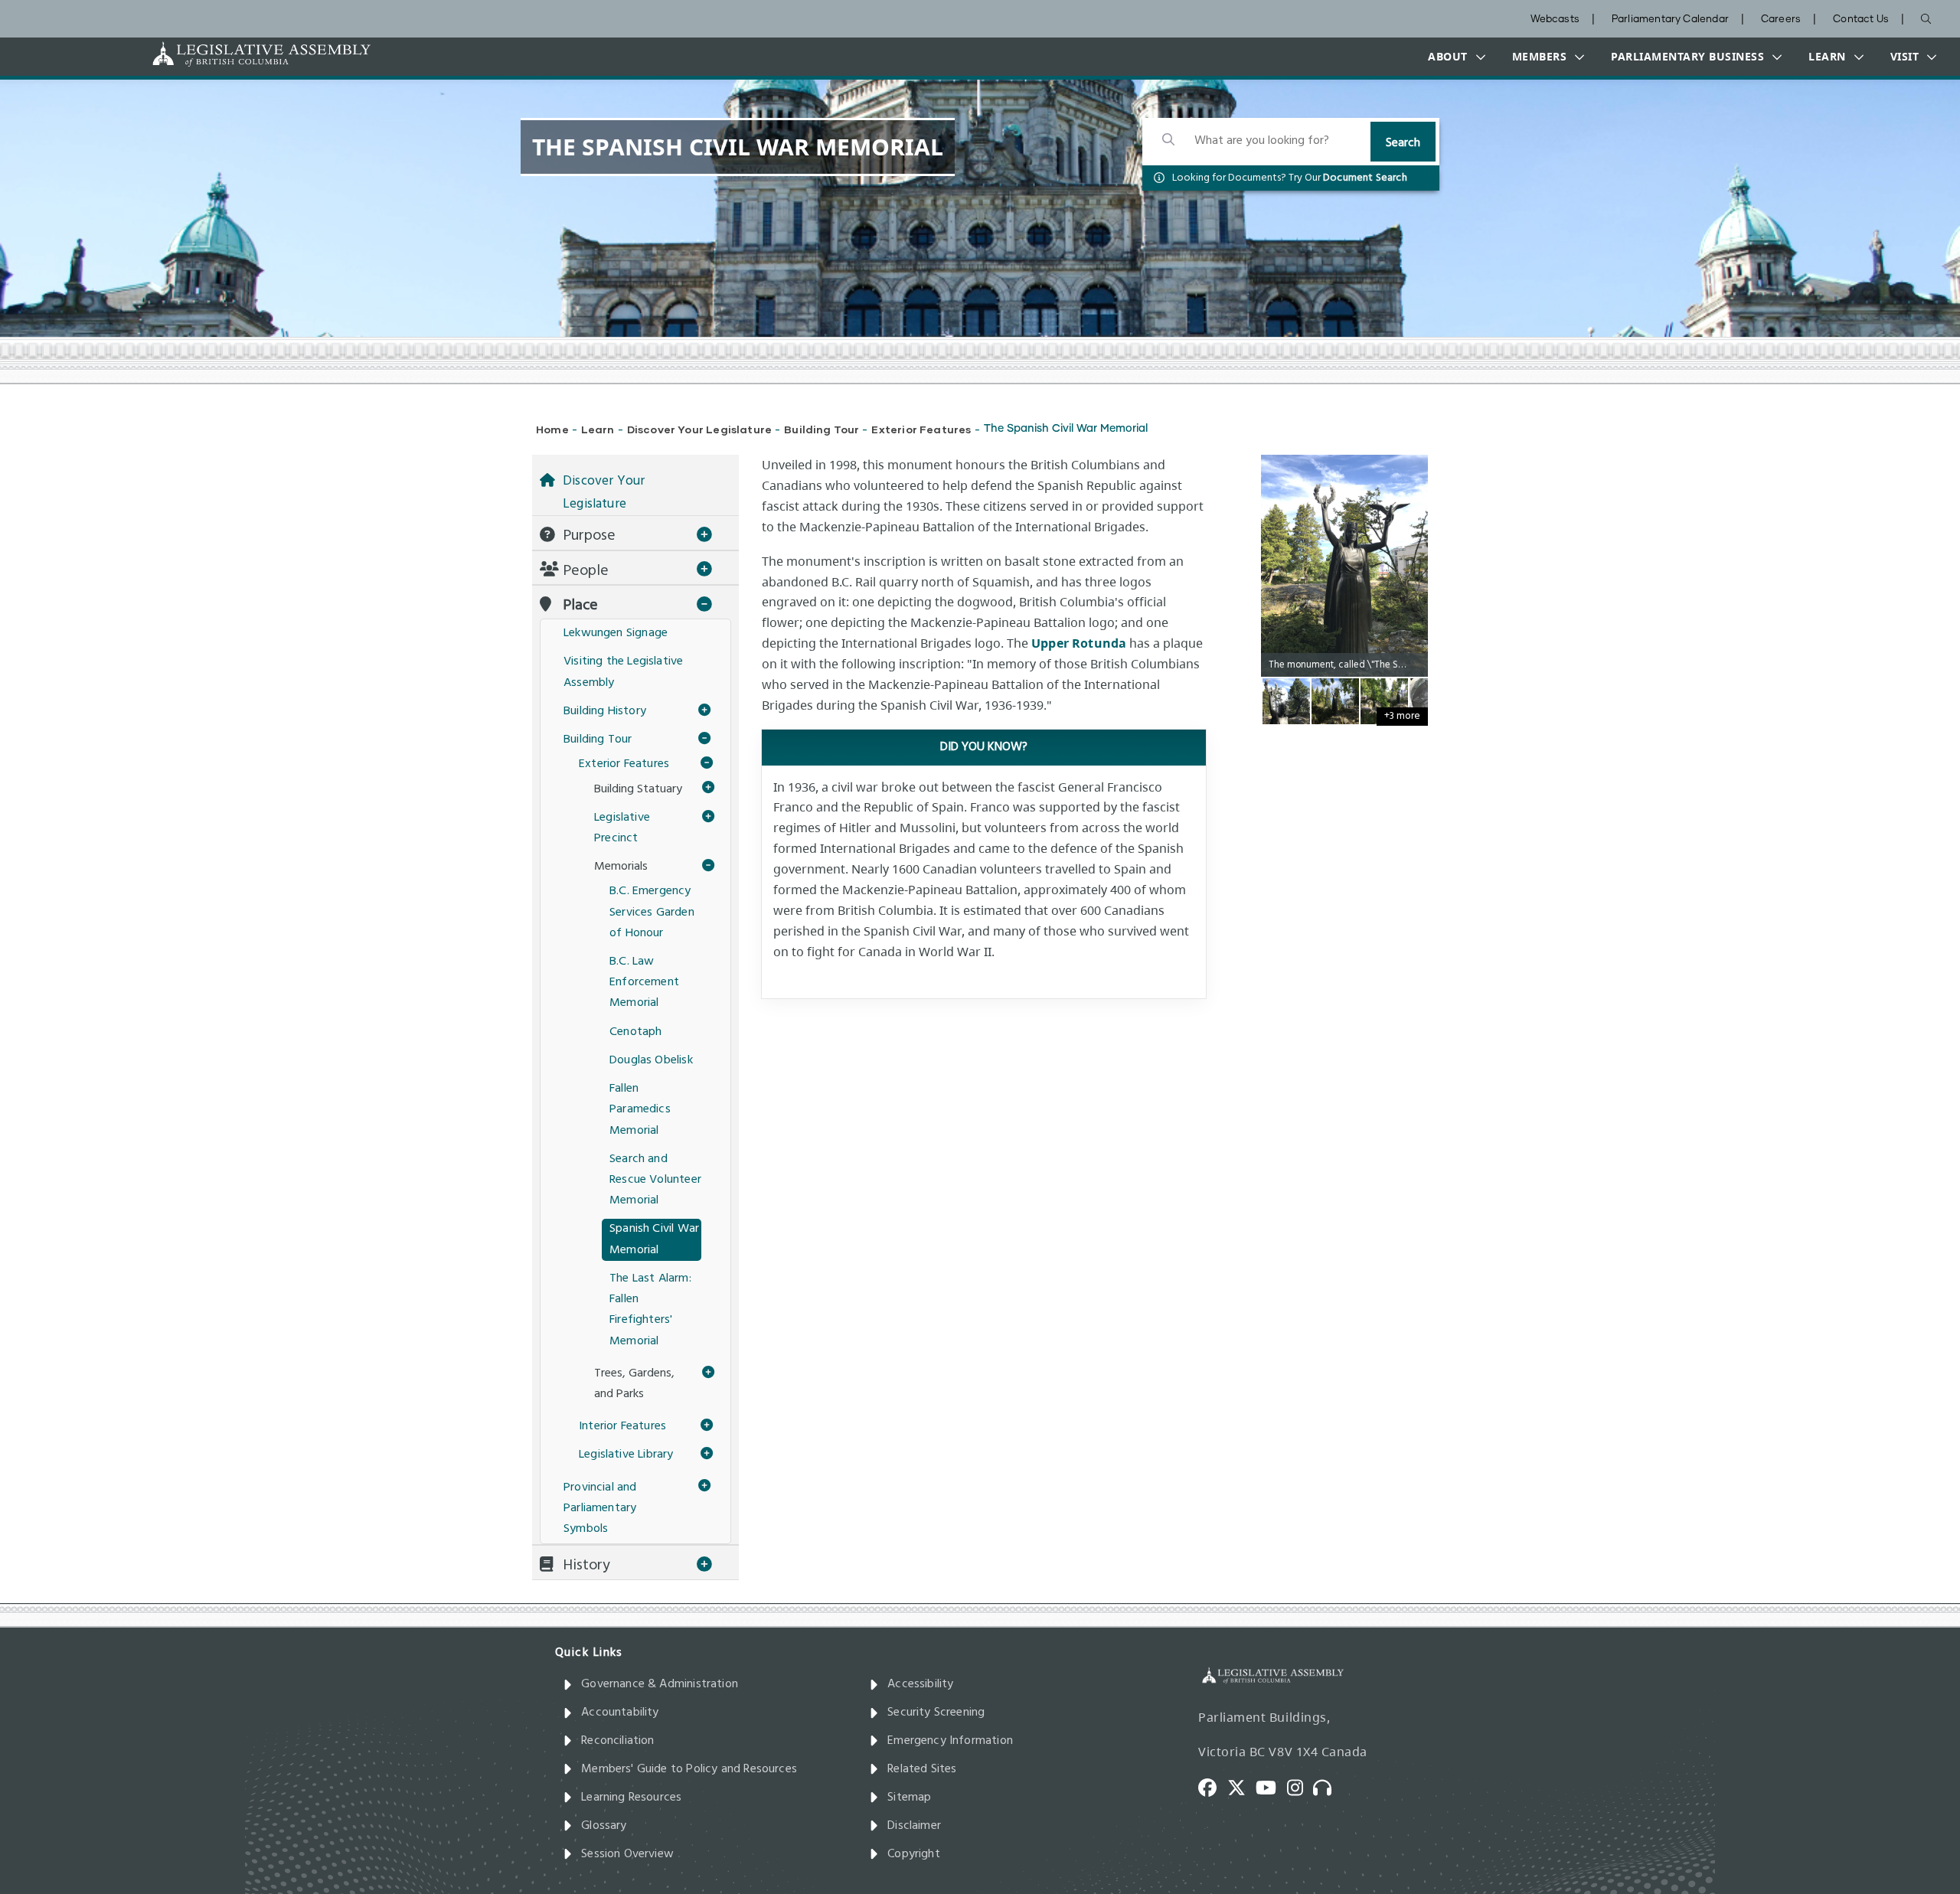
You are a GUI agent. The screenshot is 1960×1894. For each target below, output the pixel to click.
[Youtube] (1271, 1786)
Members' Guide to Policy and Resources (689, 1769)
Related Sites (922, 1769)
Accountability (620, 1713)
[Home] (214, 54)
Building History (605, 711)
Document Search (1365, 178)
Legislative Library (626, 1455)
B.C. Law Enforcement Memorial (644, 982)
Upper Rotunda (1079, 643)
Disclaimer (914, 1826)
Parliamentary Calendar (1670, 20)
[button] (1453, 57)
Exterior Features (921, 429)
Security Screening (936, 1713)
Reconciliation (618, 1741)
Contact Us (1861, 20)
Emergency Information (950, 1741)
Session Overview (627, 1854)
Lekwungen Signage (616, 633)
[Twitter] (1242, 1786)
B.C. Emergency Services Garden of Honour (652, 912)
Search (1403, 143)
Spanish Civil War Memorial (654, 1239)
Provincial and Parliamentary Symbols (600, 1508)
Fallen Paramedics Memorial (640, 1109)
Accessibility (920, 1684)
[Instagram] (1300, 1786)
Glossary (604, 1826)
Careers (1781, 20)
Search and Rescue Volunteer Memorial (655, 1180)
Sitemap (909, 1798)
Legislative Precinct (622, 828)
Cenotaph (635, 1032)
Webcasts (1555, 20)
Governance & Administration (660, 1684)
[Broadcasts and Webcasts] (1328, 1786)
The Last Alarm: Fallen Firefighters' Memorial (650, 1310)
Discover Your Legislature (700, 429)
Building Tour (822, 429)
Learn (598, 429)
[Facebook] (1213, 1786)
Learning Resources (631, 1798)
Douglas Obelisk (651, 1060)
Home (552, 429)
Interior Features (622, 1426)
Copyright (914, 1854)
